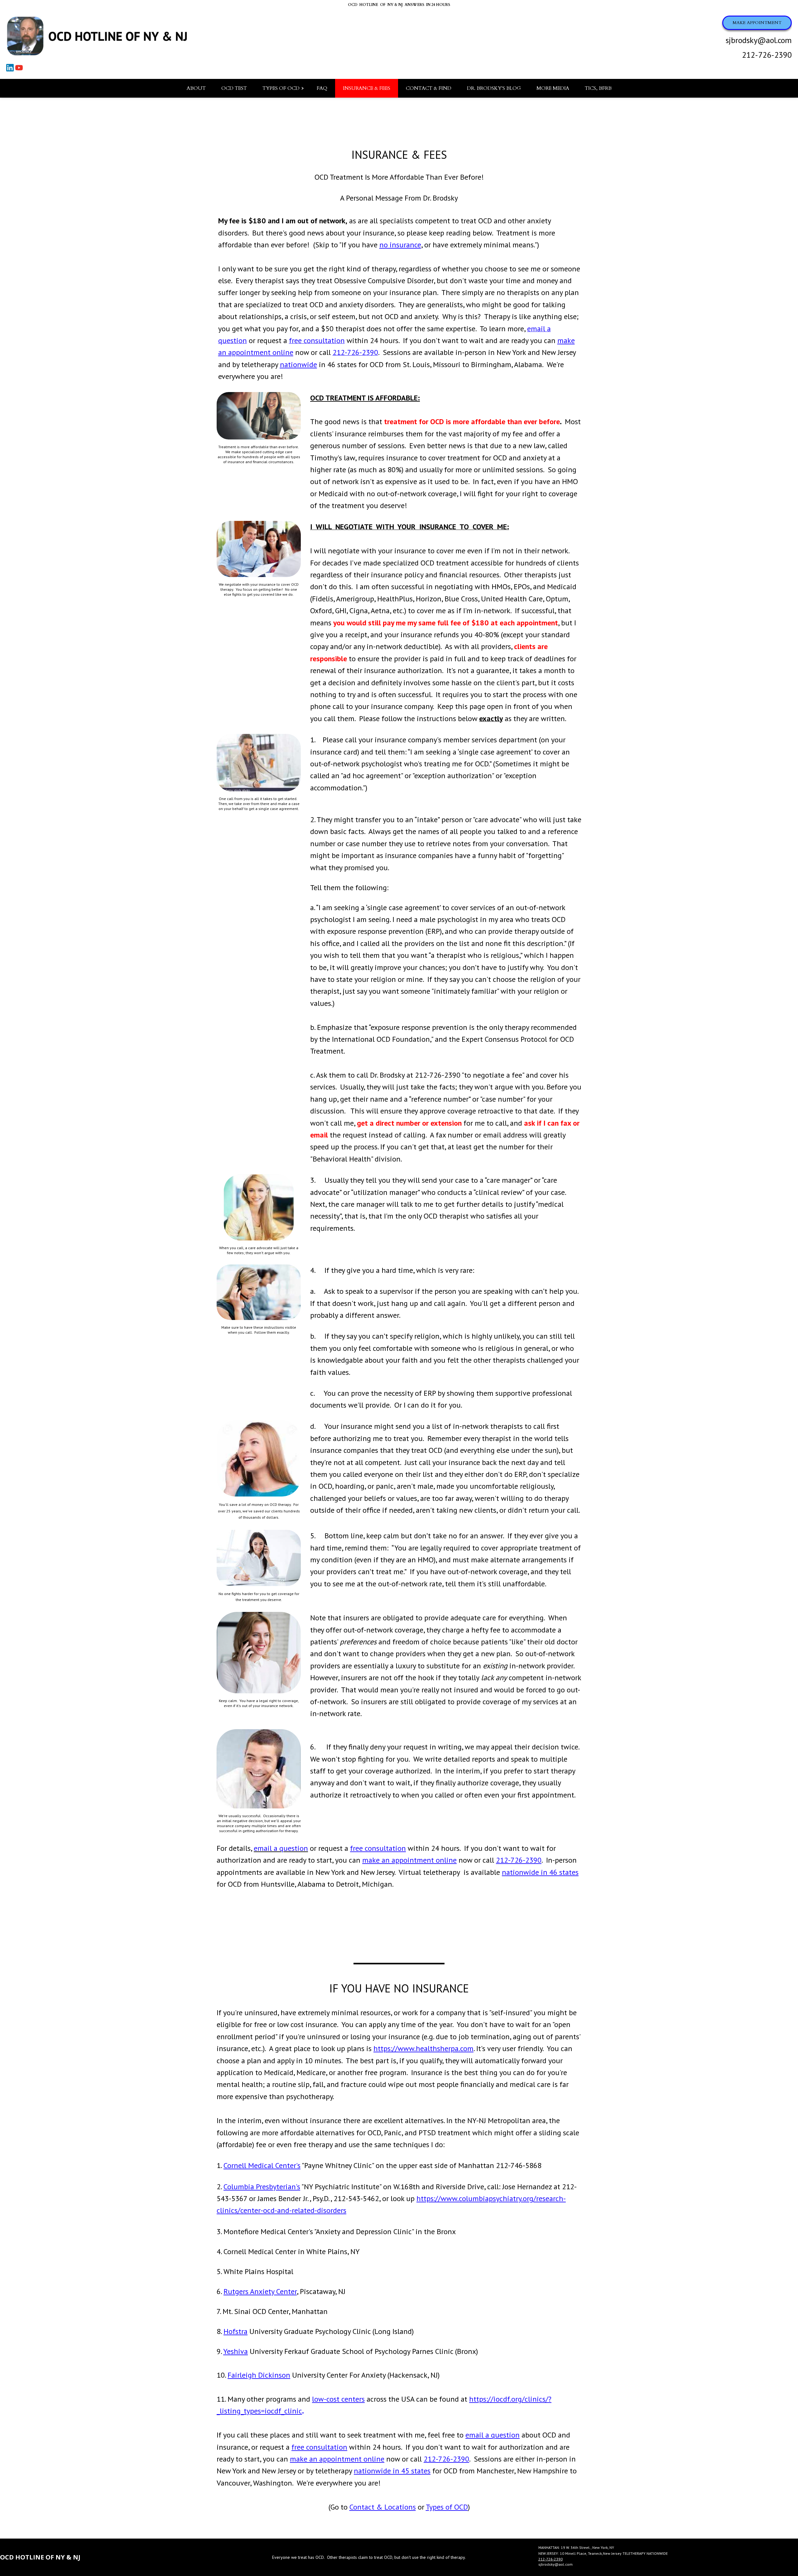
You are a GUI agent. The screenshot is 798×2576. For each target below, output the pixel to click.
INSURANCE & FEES (367, 88)
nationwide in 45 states (392, 2471)
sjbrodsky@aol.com (759, 40)
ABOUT (196, 88)
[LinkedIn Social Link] (11, 70)
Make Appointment (757, 23)
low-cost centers (338, 2399)
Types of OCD (447, 2507)
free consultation (378, 1848)
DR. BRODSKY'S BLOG (494, 88)
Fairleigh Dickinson (259, 2375)
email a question (493, 2435)
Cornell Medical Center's (262, 2165)
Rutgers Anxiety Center (260, 2291)
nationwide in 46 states (540, 1872)
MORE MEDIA (553, 88)
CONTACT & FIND (429, 88)
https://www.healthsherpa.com (423, 2048)
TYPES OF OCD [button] (281, 88)
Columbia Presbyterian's (262, 2187)
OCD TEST (234, 88)
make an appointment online (409, 1860)
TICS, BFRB (598, 88)
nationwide (298, 364)
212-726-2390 (767, 55)
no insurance (400, 245)
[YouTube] (20, 70)
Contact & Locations (383, 2507)
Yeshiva (236, 2351)
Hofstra (236, 2331)
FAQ (322, 88)
